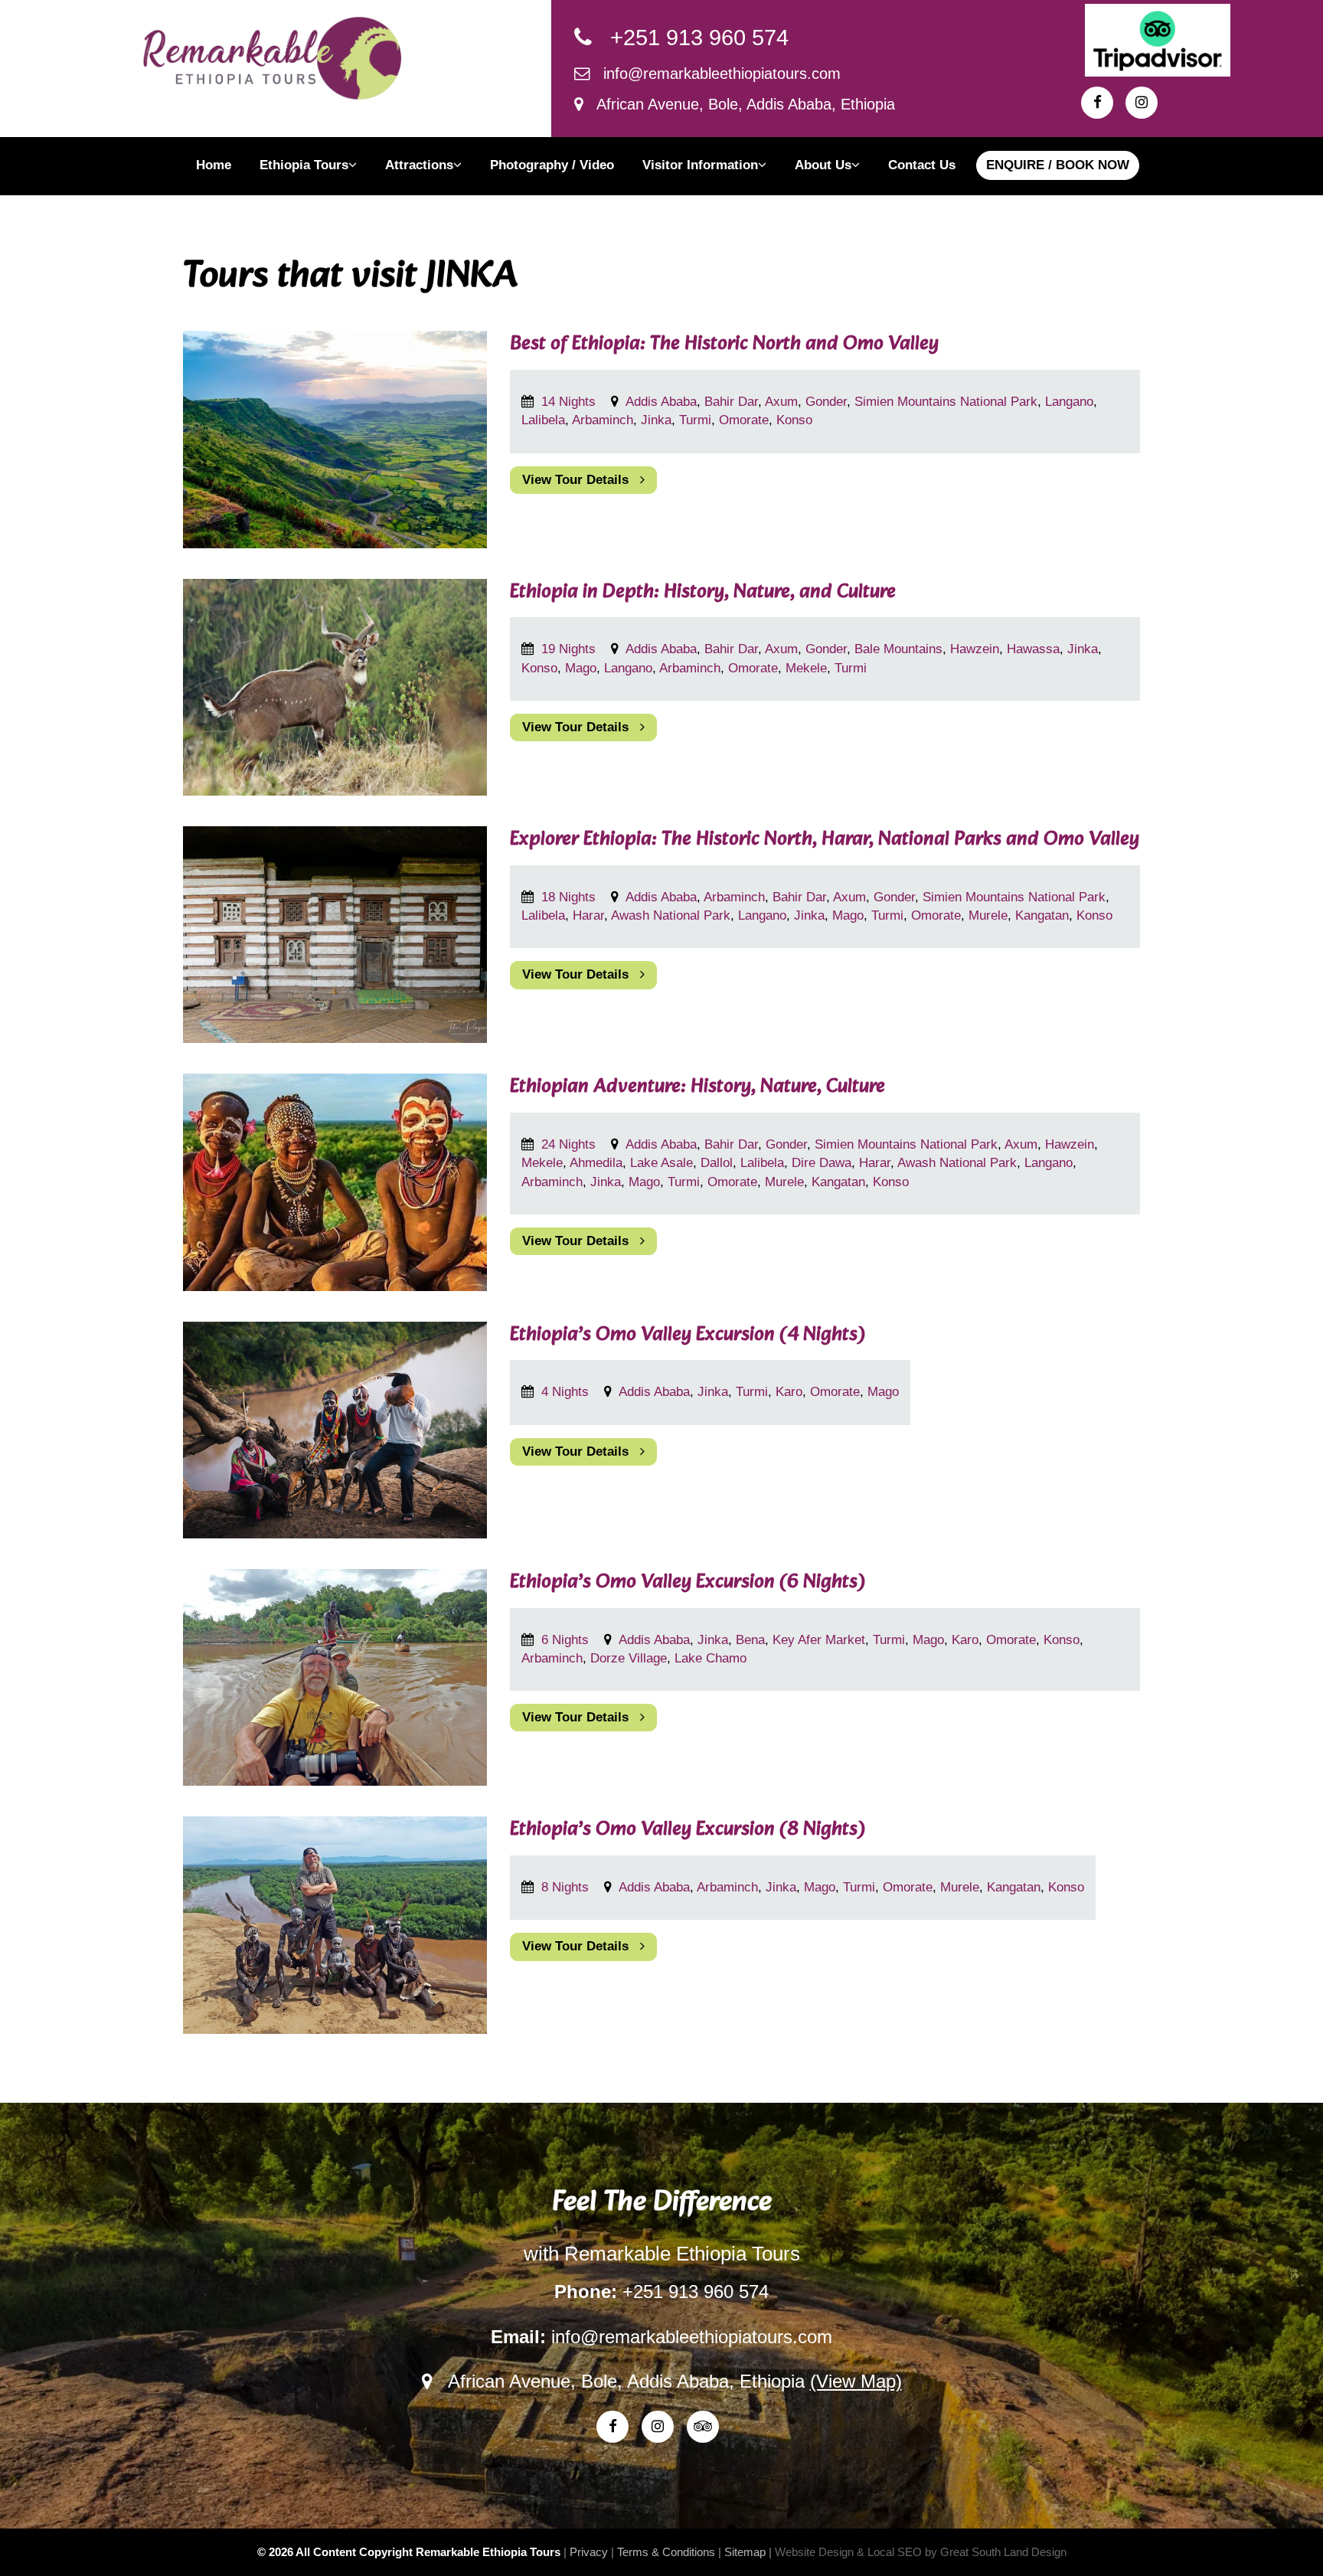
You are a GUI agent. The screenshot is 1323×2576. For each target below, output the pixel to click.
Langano (1069, 402)
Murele (988, 915)
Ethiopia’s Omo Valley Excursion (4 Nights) (688, 1335)
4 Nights (567, 1392)
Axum (781, 402)
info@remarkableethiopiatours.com (715, 74)
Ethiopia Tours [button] (304, 165)
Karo (789, 1392)
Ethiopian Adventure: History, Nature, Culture (697, 1087)
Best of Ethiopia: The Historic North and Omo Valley (724, 344)
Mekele (806, 668)
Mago (581, 668)
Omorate (744, 420)
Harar (588, 915)
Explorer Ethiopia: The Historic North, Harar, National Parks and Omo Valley (825, 840)
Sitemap (745, 2552)
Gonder (826, 402)
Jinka (656, 420)
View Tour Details (581, 480)
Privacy (589, 2552)
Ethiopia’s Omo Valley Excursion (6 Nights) (688, 1582)
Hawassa (1033, 649)
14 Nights (570, 402)
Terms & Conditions (666, 2552)
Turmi (695, 420)
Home (214, 165)
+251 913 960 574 (690, 38)
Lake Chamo (710, 1658)
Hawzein (975, 649)
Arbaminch (603, 420)
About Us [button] (823, 165)
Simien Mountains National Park (946, 402)
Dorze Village (629, 1658)
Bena (750, 1640)
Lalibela (543, 420)
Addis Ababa (661, 402)
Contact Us (922, 165)
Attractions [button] (419, 165)
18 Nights (570, 897)
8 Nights (567, 1887)
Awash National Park (671, 915)
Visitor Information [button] (700, 165)
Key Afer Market (819, 1640)
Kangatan (1042, 915)
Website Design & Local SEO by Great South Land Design (921, 2552)
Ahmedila (596, 1163)
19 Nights (570, 649)
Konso (794, 420)
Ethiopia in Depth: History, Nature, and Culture (703, 592)
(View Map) (856, 2381)
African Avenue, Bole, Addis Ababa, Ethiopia (739, 104)
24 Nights (570, 1144)
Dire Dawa (822, 1163)
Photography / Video (552, 165)
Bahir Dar (731, 402)
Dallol (717, 1163)
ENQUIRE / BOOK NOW (1058, 165)
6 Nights (567, 1640)
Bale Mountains (898, 649)
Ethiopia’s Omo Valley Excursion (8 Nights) (688, 1830)
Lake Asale (661, 1163)
